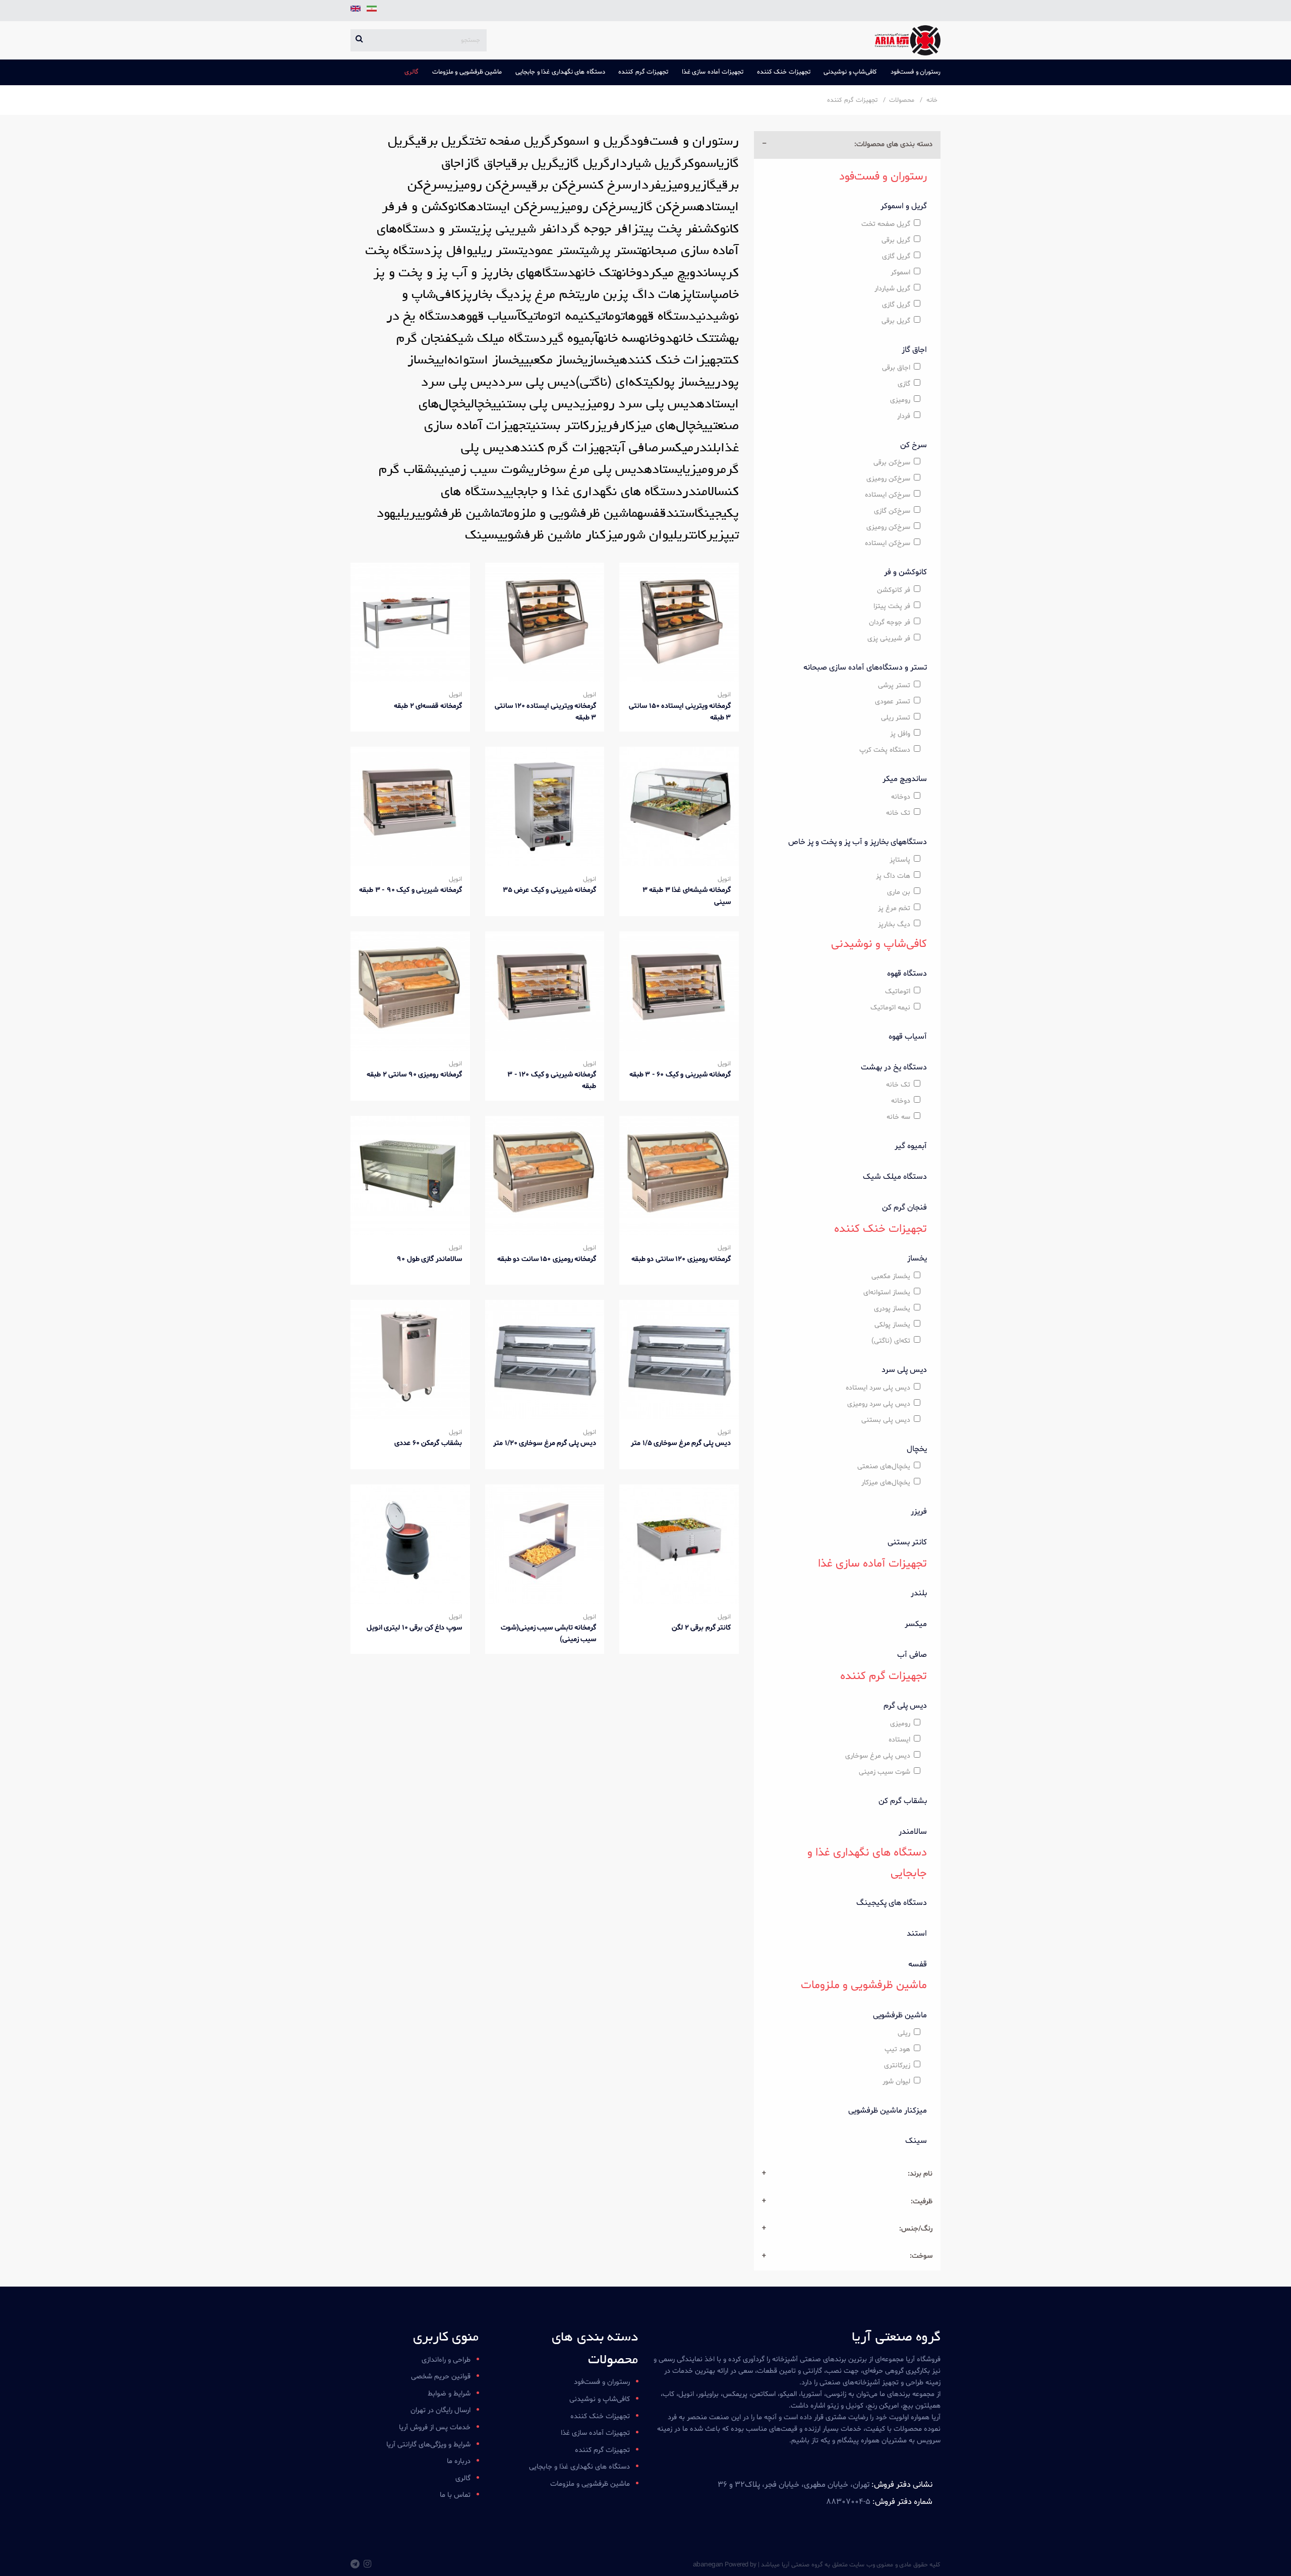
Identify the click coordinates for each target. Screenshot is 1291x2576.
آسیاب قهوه (908, 1037)
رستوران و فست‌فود (916, 72)
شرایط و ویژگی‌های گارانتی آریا (428, 2445)
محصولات (902, 100)
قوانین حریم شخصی (441, 2377)
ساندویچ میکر (905, 779)
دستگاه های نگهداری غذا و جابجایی (560, 72)
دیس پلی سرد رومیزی (879, 1404)
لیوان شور (896, 2082)
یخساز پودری (892, 1309)
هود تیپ (897, 2049)
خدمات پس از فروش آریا (435, 2428)
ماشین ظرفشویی (900, 2015)
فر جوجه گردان (890, 622)
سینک (916, 2141)
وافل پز (900, 734)
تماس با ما (455, 2495)
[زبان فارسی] (371, 12)
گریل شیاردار (892, 289)
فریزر (919, 1512)
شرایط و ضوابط (449, 2394)
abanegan (708, 2564)
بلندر (919, 1593)
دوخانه (901, 797)
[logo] (904, 40)
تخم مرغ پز (894, 908)
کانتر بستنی (907, 1542)
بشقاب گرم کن (903, 1801)
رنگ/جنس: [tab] (916, 2229)
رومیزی (900, 400)
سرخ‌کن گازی (892, 511)
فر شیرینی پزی (889, 639)
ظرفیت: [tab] (922, 2202)
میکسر (916, 1624)
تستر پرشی (894, 685)
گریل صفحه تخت (886, 224)
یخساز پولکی (892, 1325)
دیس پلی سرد (904, 1370)
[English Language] (356, 12)
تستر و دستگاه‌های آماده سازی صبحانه (865, 668)
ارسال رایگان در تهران (441, 2410)
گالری (412, 72)
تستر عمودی (893, 702)
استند (917, 1934)
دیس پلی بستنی (886, 1420)
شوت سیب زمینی (885, 1772)
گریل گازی (896, 256)
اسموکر (900, 273)
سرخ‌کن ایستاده (888, 495)
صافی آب (912, 1655)
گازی (904, 384)
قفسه (918, 1964)
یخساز (917, 1259)
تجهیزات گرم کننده (643, 72)
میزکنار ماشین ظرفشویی (888, 2111)
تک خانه (898, 813)
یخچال (917, 1449)
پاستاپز (900, 860)
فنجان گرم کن (904, 1208)
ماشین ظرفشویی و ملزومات (467, 72)
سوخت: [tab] (921, 2256)
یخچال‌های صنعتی (884, 1466)
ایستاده (899, 1740)
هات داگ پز (893, 876)
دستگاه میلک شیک (895, 1177)
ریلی (904, 2033)
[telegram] (355, 2565)
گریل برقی (896, 240)
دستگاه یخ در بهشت (894, 1067)
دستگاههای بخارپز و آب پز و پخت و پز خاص (858, 842)
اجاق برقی (896, 368)
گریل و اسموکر (904, 206)
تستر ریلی (896, 718)
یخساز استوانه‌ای (887, 1293)
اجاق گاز (914, 350)
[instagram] (367, 2565)
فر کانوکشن (894, 590)
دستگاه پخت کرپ (885, 750)
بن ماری (899, 892)
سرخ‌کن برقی (892, 463)
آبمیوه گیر (911, 1146)
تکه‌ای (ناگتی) (891, 1341)
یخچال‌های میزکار (886, 1483)
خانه (932, 100)
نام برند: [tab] (920, 2174)
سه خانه (898, 1117)
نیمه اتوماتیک (890, 1008)
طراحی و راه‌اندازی (446, 2360)
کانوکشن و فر (905, 572)
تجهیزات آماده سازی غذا (713, 72)
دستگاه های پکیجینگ (892, 1903)
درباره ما (459, 2461)
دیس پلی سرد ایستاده (878, 1388)
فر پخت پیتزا (892, 606)
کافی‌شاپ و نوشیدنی (850, 72)
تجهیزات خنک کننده (784, 72)
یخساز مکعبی (891, 1276)
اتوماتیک (898, 992)
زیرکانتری (897, 2065)
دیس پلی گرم (905, 1706)
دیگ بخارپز (894, 924)
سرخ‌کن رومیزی (888, 479)
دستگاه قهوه (907, 974)
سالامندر (913, 1832)
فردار (904, 416)
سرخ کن (914, 445)
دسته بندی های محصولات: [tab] (893, 144)
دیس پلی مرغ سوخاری (878, 1756)
